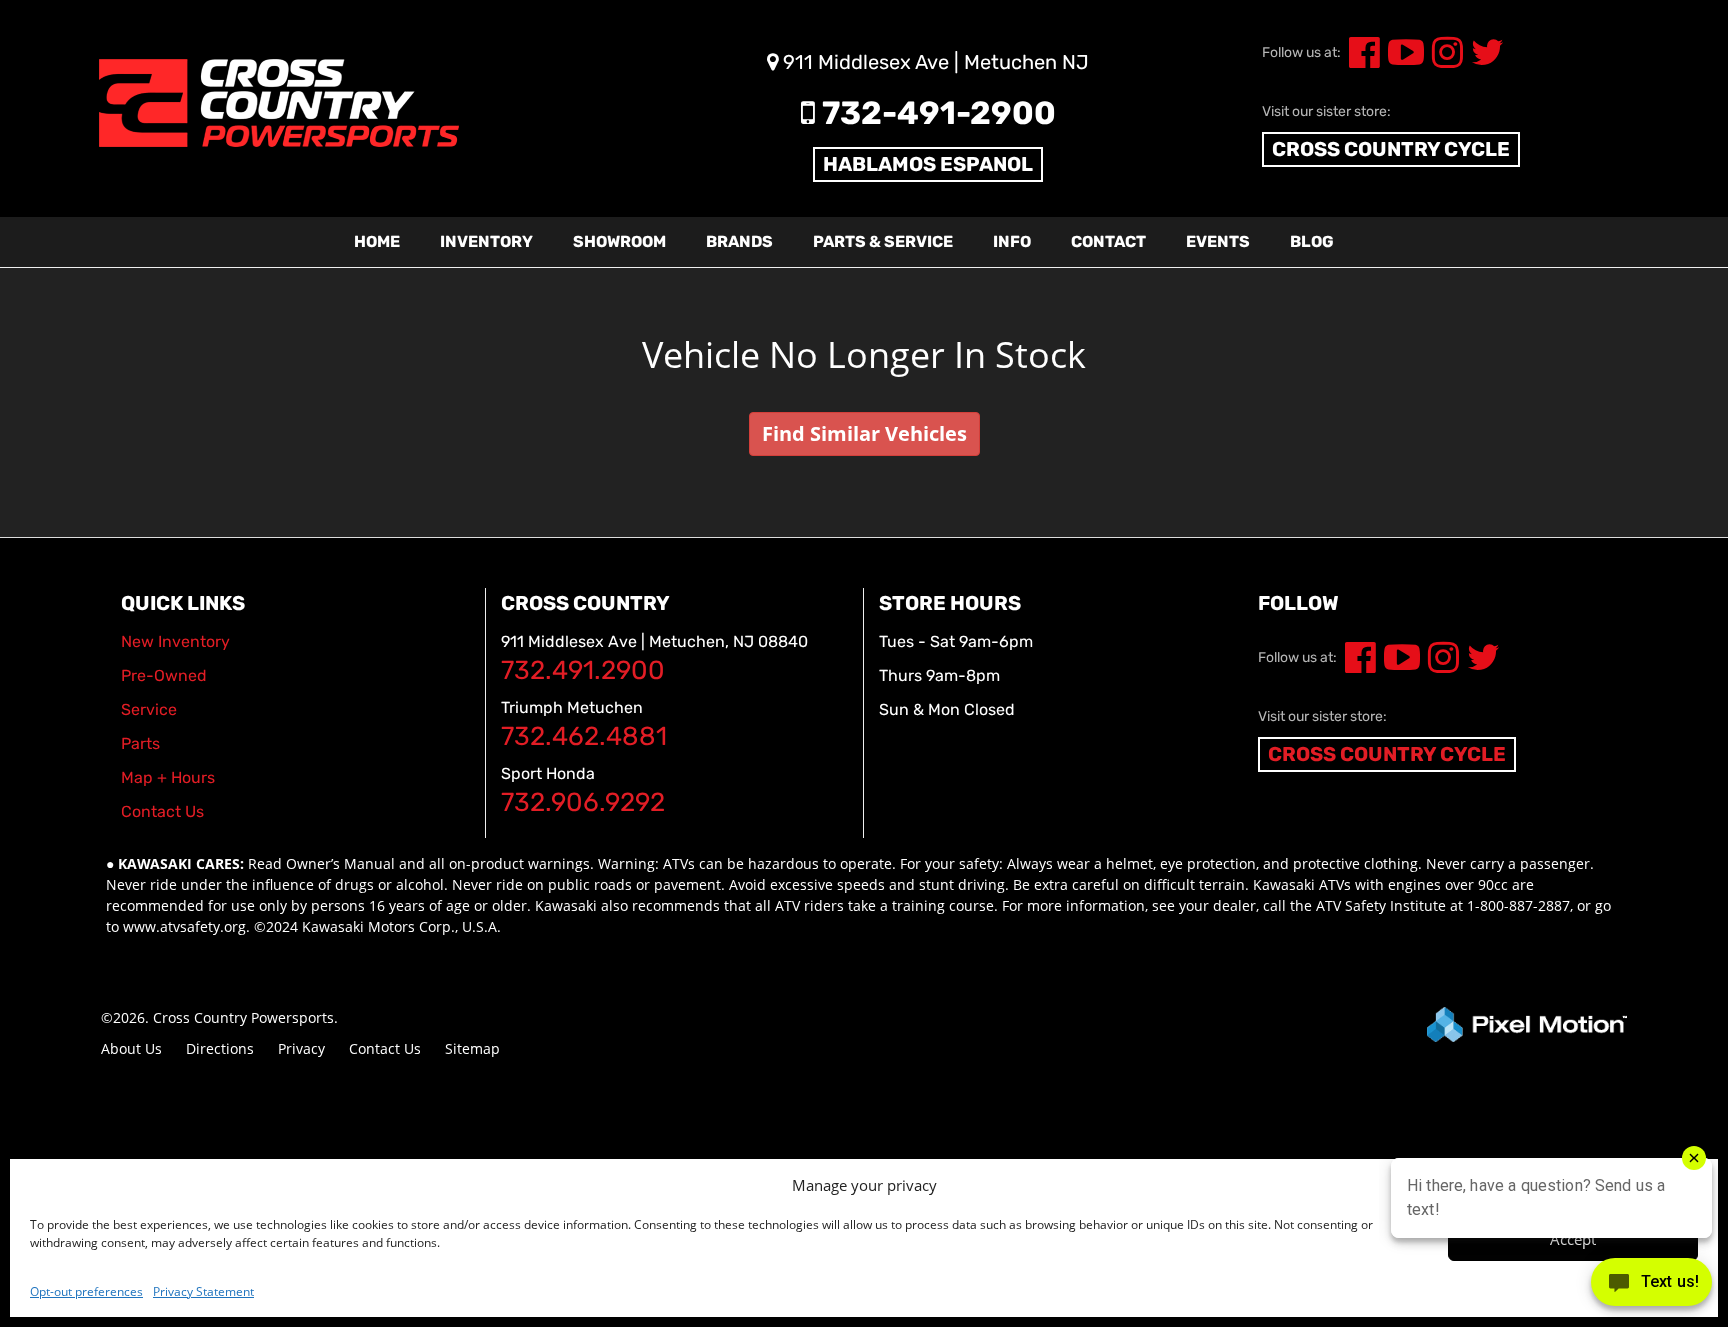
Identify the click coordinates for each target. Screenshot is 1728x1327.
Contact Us (385, 1048)
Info (1012, 241)
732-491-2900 (935, 113)
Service (149, 709)
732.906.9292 (583, 802)
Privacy (301, 1048)
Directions (220, 1048)
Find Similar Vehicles (864, 433)
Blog (1312, 241)
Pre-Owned (164, 675)
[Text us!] (1651, 1286)
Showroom (619, 241)
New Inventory (175, 641)
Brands (739, 241)
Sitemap (472, 1048)
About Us (131, 1048)
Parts (140, 743)
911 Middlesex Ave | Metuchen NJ (933, 62)
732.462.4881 (584, 736)
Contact (1108, 241)
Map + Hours (168, 777)
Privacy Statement (203, 1291)
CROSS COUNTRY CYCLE (1391, 149)
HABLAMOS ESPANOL (928, 164)
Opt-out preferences (86, 1291)
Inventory (486, 241)
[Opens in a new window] (1360, 59)
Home (377, 241)
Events (1218, 241)
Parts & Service (883, 241)
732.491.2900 (583, 670)
